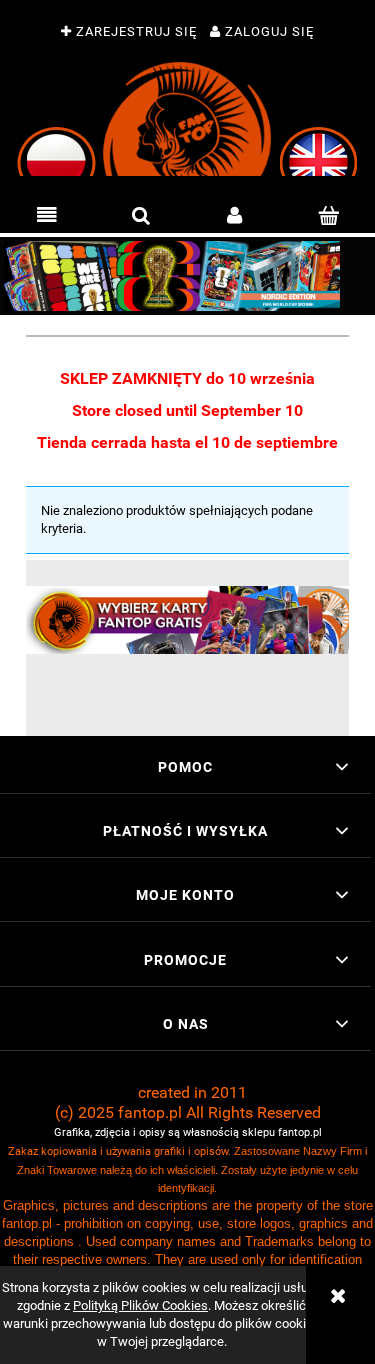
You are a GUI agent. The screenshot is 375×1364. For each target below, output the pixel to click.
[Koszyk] (328, 216)
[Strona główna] (187, 119)
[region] (187, 276)
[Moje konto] (235, 216)
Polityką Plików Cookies (140, 1305)
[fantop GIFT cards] (187, 619)
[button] (47, 216)
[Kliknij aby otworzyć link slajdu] (187, 276)
